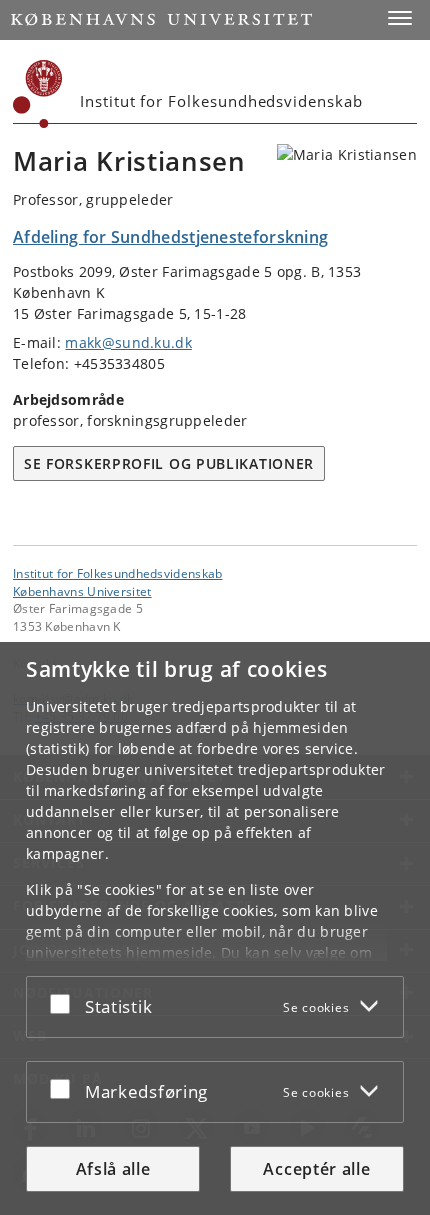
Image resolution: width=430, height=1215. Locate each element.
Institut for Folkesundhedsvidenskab (118, 573)
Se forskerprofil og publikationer (169, 463)
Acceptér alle (316, 1169)
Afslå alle (113, 1169)
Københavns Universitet (82, 591)
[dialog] (215, 928)
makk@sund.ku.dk (128, 342)
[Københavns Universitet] (38, 94)
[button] (400, 18)
